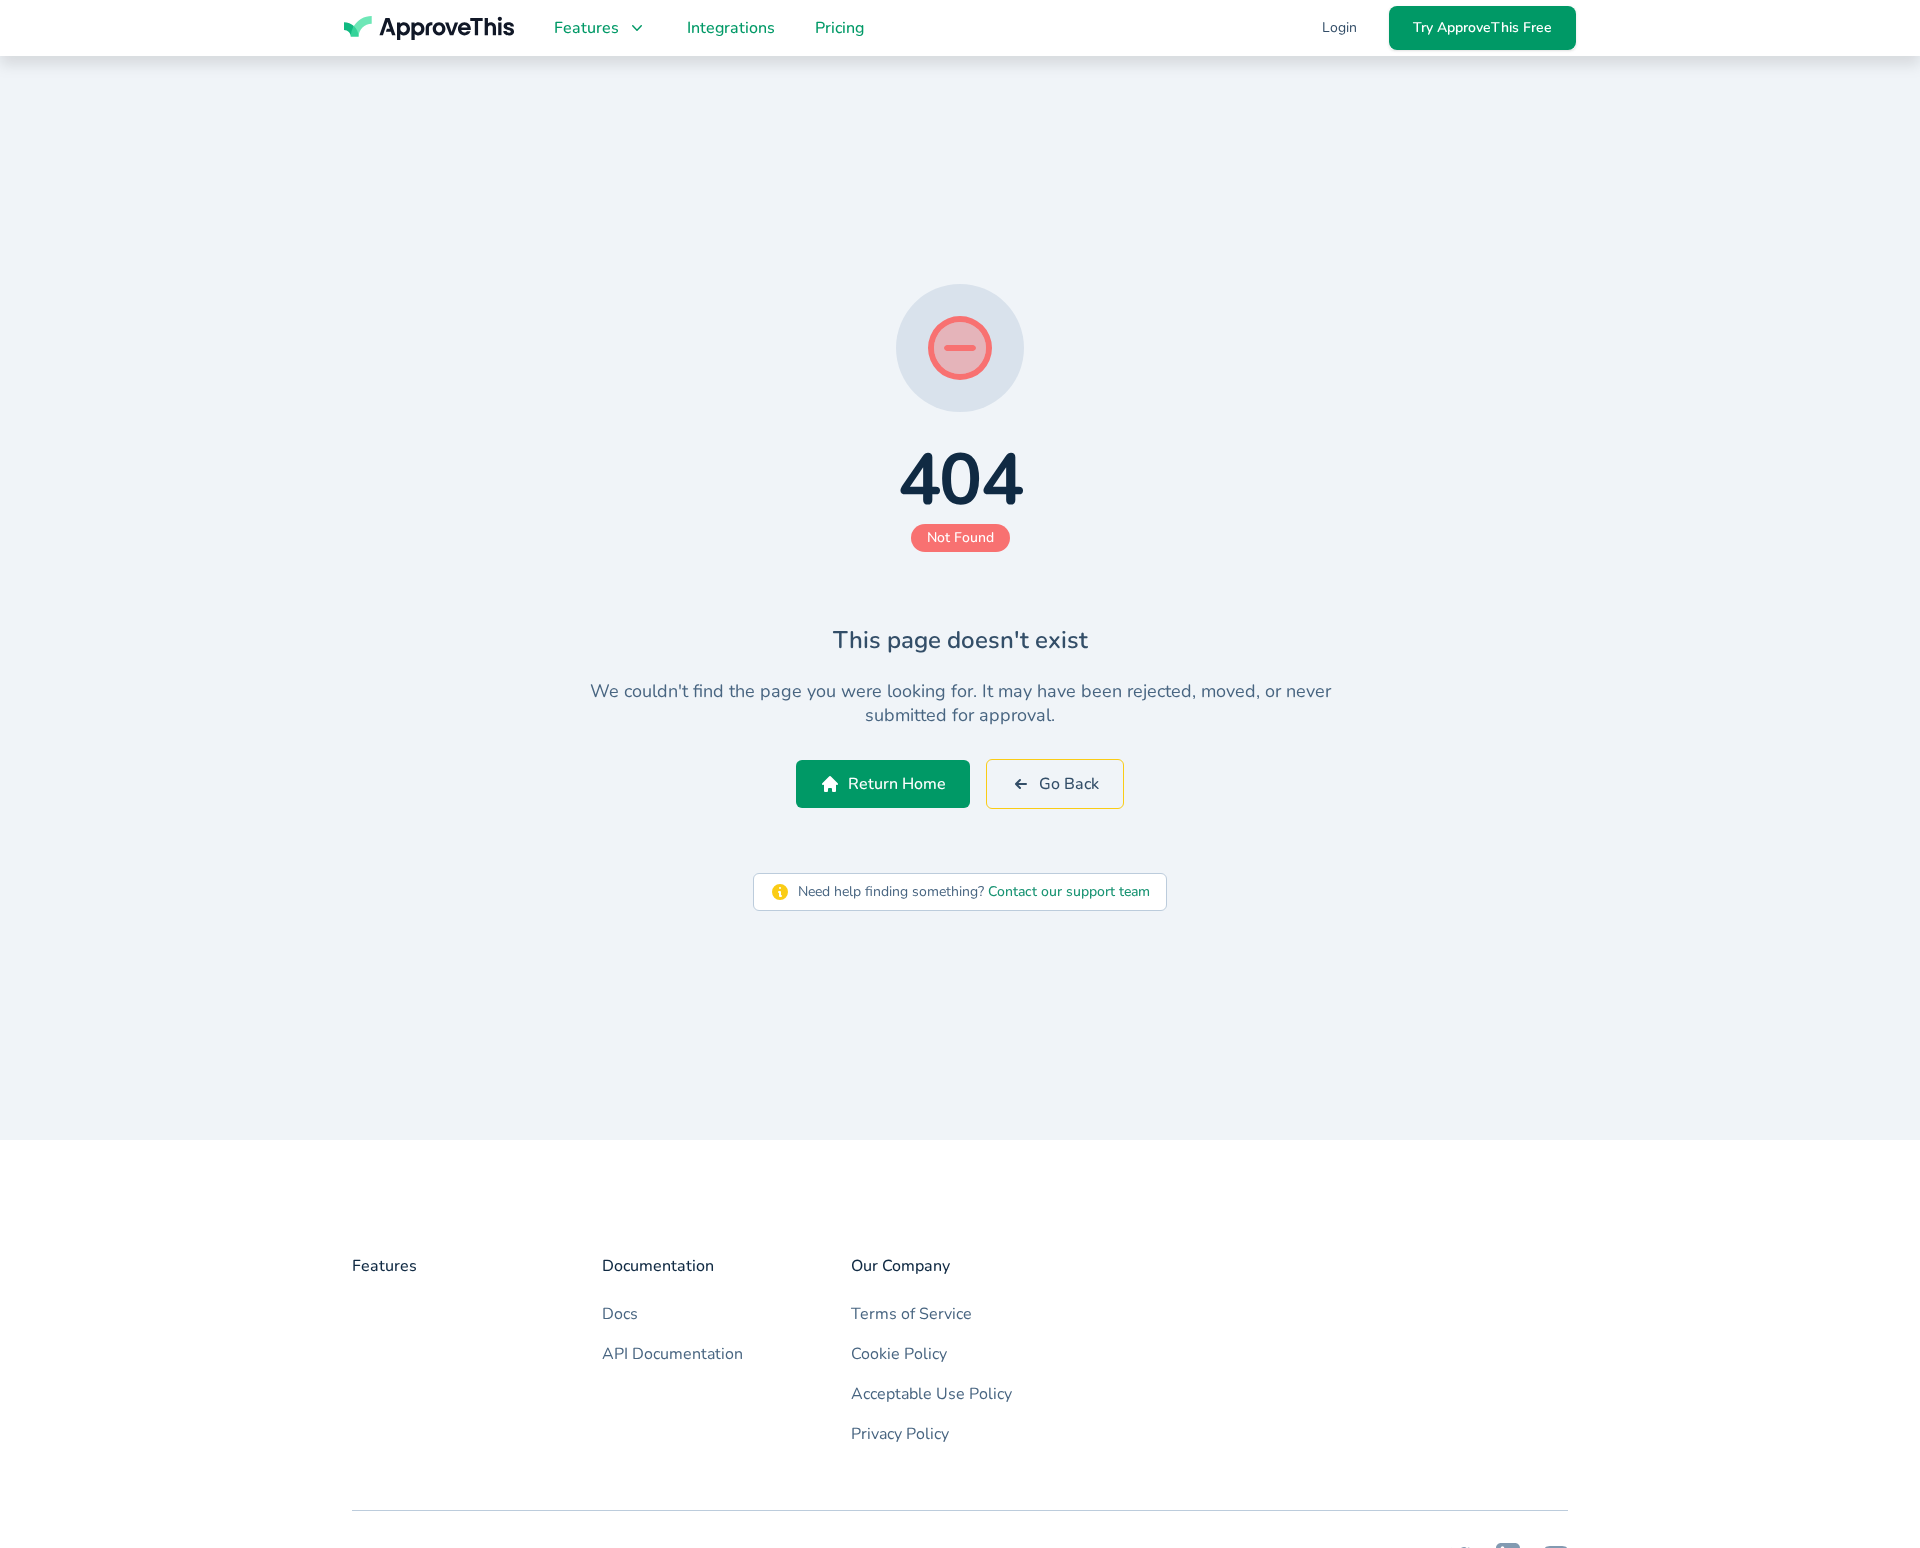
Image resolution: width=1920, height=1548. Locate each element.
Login (1339, 27)
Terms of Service (911, 1314)
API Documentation (672, 1354)
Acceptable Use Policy (931, 1394)
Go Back (1069, 784)
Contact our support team (1069, 891)
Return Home (897, 784)
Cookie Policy (899, 1354)
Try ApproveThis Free (1482, 27)
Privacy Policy (900, 1434)
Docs (620, 1314)
